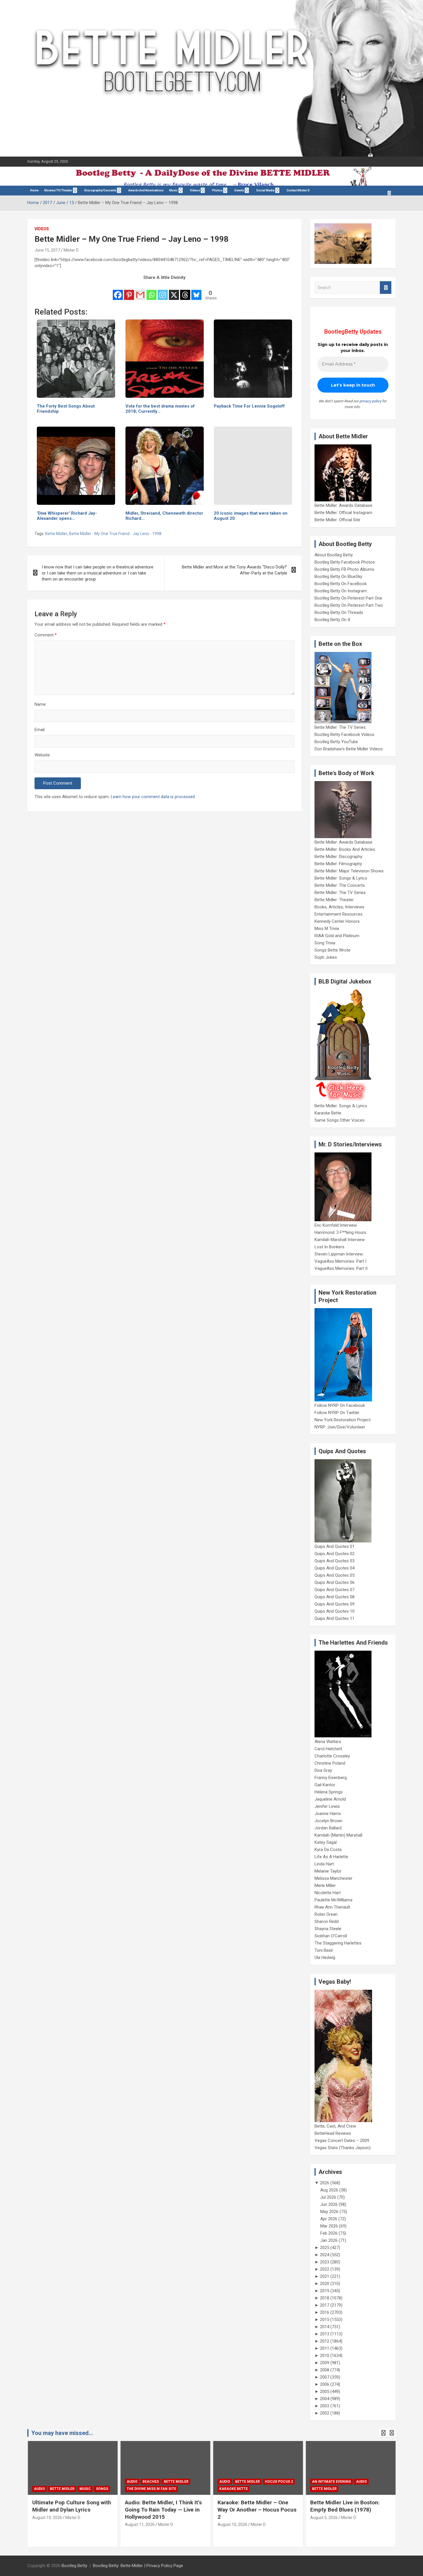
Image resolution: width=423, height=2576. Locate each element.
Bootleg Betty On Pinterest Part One (348, 598)
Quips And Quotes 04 (335, 1568)
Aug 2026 (329, 2190)
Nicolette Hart (328, 1893)
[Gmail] (140, 291)
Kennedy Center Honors (337, 921)
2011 (325, 2348)
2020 (325, 2284)
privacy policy (371, 401)
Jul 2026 (328, 2197)
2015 (325, 2320)
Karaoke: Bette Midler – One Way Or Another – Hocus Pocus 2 (257, 2510)
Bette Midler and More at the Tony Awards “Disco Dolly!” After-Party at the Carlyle (235, 570)
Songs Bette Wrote (333, 950)
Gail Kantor (325, 1785)
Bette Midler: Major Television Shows (349, 871)
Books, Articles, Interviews (339, 907)
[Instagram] (163, 291)
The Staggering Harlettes (338, 1943)
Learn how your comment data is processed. (153, 797)
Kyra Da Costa (328, 1850)
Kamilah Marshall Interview (340, 1240)
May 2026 (329, 2212)
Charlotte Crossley (332, 1756)
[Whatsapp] (152, 291)
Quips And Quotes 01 (335, 1546)
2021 (325, 2276)
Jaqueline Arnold (330, 1799)
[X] (174, 291)
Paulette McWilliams (334, 1900)
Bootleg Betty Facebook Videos (344, 735)
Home (34, 190)
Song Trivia (325, 943)
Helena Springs (329, 1792)
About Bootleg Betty (334, 555)
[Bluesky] (196, 291)
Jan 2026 (329, 2240)
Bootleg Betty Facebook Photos (345, 562)
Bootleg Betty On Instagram (341, 591)
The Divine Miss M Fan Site (151, 2489)
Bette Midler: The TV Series (340, 727)
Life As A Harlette (331, 1857)
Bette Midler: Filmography (338, 864)
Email (40, 730)
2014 (325, 2327)
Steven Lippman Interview (339, 1254)
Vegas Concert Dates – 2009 (342, 2141)
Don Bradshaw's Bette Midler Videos (349, 749)
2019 (325, 2291)
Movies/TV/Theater (58, 190)
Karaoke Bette (328, 1113)
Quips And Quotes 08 (335, 1597)
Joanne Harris (328, 1814)
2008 (325, 2370)
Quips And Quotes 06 (335, 1582)
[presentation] (383, 2433)
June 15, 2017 (47, 250)
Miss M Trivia (327, 929)
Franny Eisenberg (331, 1778)
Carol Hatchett (328, 1749)
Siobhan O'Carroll (331, 1936)
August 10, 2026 (232, 2524)
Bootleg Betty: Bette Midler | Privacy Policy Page (138, 2566)
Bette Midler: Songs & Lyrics (341, 878)
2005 (325, 2392)
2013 (325, 2334)
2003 (325, 2406)
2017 (325, 2305)
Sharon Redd (327, 1921)
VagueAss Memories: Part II (341, 1268)
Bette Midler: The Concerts (340, 885)
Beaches (150, 2482)
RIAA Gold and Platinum (337, 936)
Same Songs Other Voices (340, 1120)
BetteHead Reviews (333, 2133)
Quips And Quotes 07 (335, 1590)
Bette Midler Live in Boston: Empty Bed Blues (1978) (345, 2506)
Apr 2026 (329, 2219)
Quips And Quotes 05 (335, 1575)
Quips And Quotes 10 (335, 1611)
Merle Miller (325, 1886)
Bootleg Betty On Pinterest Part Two (349, 605)
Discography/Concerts (100, 190)
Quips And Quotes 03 (335, 1561)
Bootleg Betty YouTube (336, 742)
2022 (325, 2269)
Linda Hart (324, 1864)
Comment (46, 635)
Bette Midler (56, 534)
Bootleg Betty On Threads (339, 612)
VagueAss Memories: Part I (340, 1261)
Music (174, 190)
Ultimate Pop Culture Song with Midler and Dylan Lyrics (71, 2506)
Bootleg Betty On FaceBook (341, 584)
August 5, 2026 (324, 2518)
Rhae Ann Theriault (332, 1907)
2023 (325, 2262)
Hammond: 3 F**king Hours (340, 1232)
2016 (325, 2312)
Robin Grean (326, 1914)
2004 (325, 2399)
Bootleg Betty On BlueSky (338, 577)
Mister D (71, 250)
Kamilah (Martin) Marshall (338, 1835)
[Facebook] (118, 291)
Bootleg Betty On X (332, 620)
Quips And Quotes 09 (335, 1604)
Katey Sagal (326, 1842)
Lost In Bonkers (329, 1247)
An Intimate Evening (331, 2482)
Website (42, 755)
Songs (102, 2489)
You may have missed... (62, 2433)
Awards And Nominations (146, 190)
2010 (325, 2356)
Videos (195, 190)
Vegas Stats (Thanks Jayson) (343, 2148)
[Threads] (185, 291)
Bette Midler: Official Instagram (343, 513)
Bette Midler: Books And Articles (345, 849)
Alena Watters (328, 1742)
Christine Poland (330, 1763)
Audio (39, 2489)
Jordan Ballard (328, 1828)
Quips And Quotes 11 (335, 1618)
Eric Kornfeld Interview (336, 1225)
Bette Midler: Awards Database (343, 505)
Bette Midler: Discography (338, 857)
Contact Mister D (298, 190)
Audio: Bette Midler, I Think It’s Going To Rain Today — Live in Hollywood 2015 (163, 2510)
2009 (325, 2363)
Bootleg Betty (74, 2566)
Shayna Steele (328, 1929)
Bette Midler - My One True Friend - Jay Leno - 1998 (115, 534)
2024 (325, 2255)
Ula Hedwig (325, 1957)
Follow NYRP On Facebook (340, 1405)
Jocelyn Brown (328, 1821)
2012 (325, 2341)
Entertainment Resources (339, 914)
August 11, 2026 (139, 2524)
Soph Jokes (326, 957)
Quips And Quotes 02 (335, 1554)
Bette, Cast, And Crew (335, 2126)
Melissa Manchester (334, 1878)
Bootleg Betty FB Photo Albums (344, 569)
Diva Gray (323, 1770)
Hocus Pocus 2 (279, 2482)
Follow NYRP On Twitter (337, 1413)
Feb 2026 (329, 2233)
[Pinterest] (129, 291)
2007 (325, 2377)
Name (40, 704)
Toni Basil (324, 1950)
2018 (325, 2298)
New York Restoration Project (343, 1420)
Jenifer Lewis (327, 1806)
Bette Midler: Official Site (337, 520)
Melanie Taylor (328, 1871)
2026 (325, 2183)
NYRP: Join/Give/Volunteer (340, 1427)
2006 (325, 2384)
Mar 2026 (329, 2226)
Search (386, 288)
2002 (325, 2413)
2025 (325, 2248)
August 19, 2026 (47, 2518)
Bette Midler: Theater (334, 900)
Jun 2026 (329, 2204)
